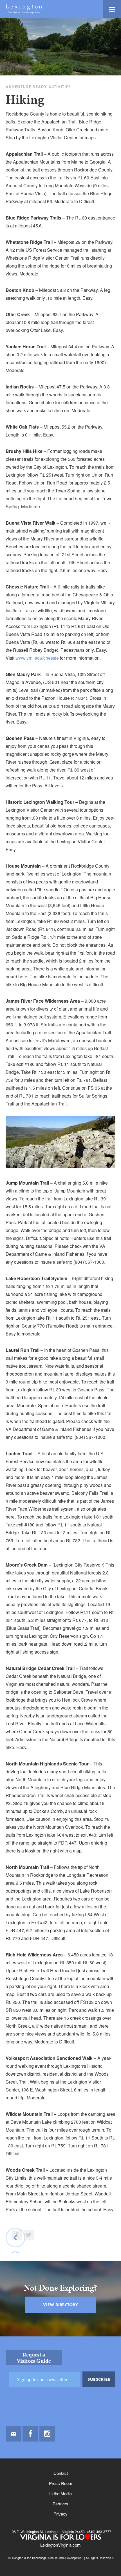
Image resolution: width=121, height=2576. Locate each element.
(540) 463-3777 (99, 2532)
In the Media (60, 2493)
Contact (61, 2473)
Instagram (47, 2434)
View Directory (60, 2305)
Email (14, 2434)
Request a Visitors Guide (34, 2358)
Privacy (60, 2514)
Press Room (61, 2483)
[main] (60, 1177)
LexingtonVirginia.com (60, 2545)
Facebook (30, 2434)
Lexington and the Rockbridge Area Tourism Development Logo (24, 9)
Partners (60, 2504)
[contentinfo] (60, 2456)
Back (16, 2252)
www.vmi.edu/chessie (37, 658)
